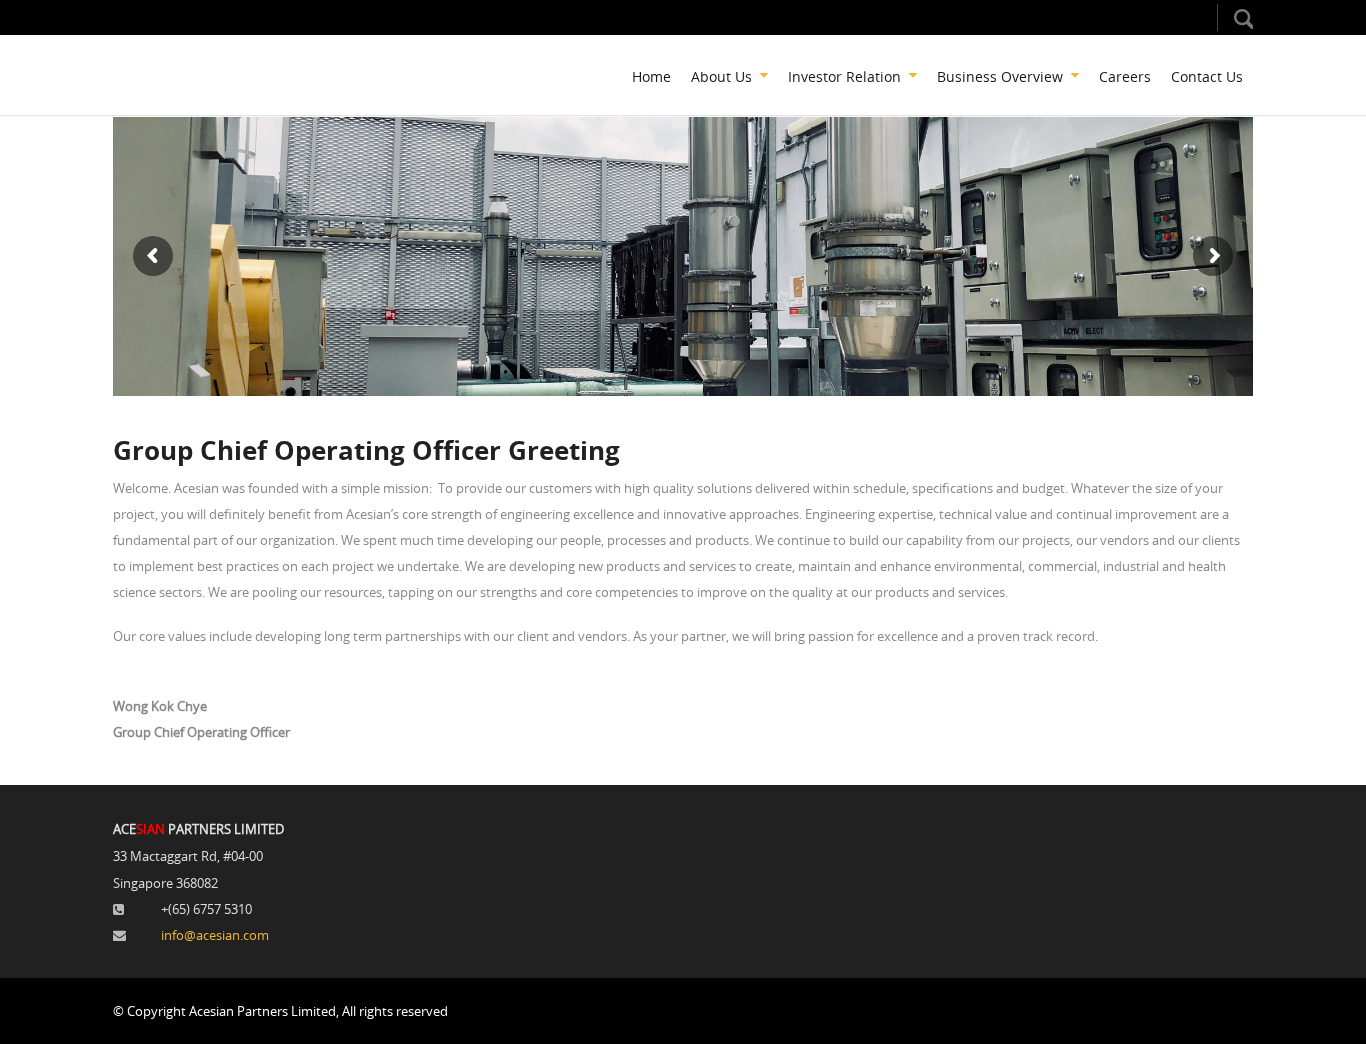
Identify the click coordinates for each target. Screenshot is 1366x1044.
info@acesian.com (215, 935)
